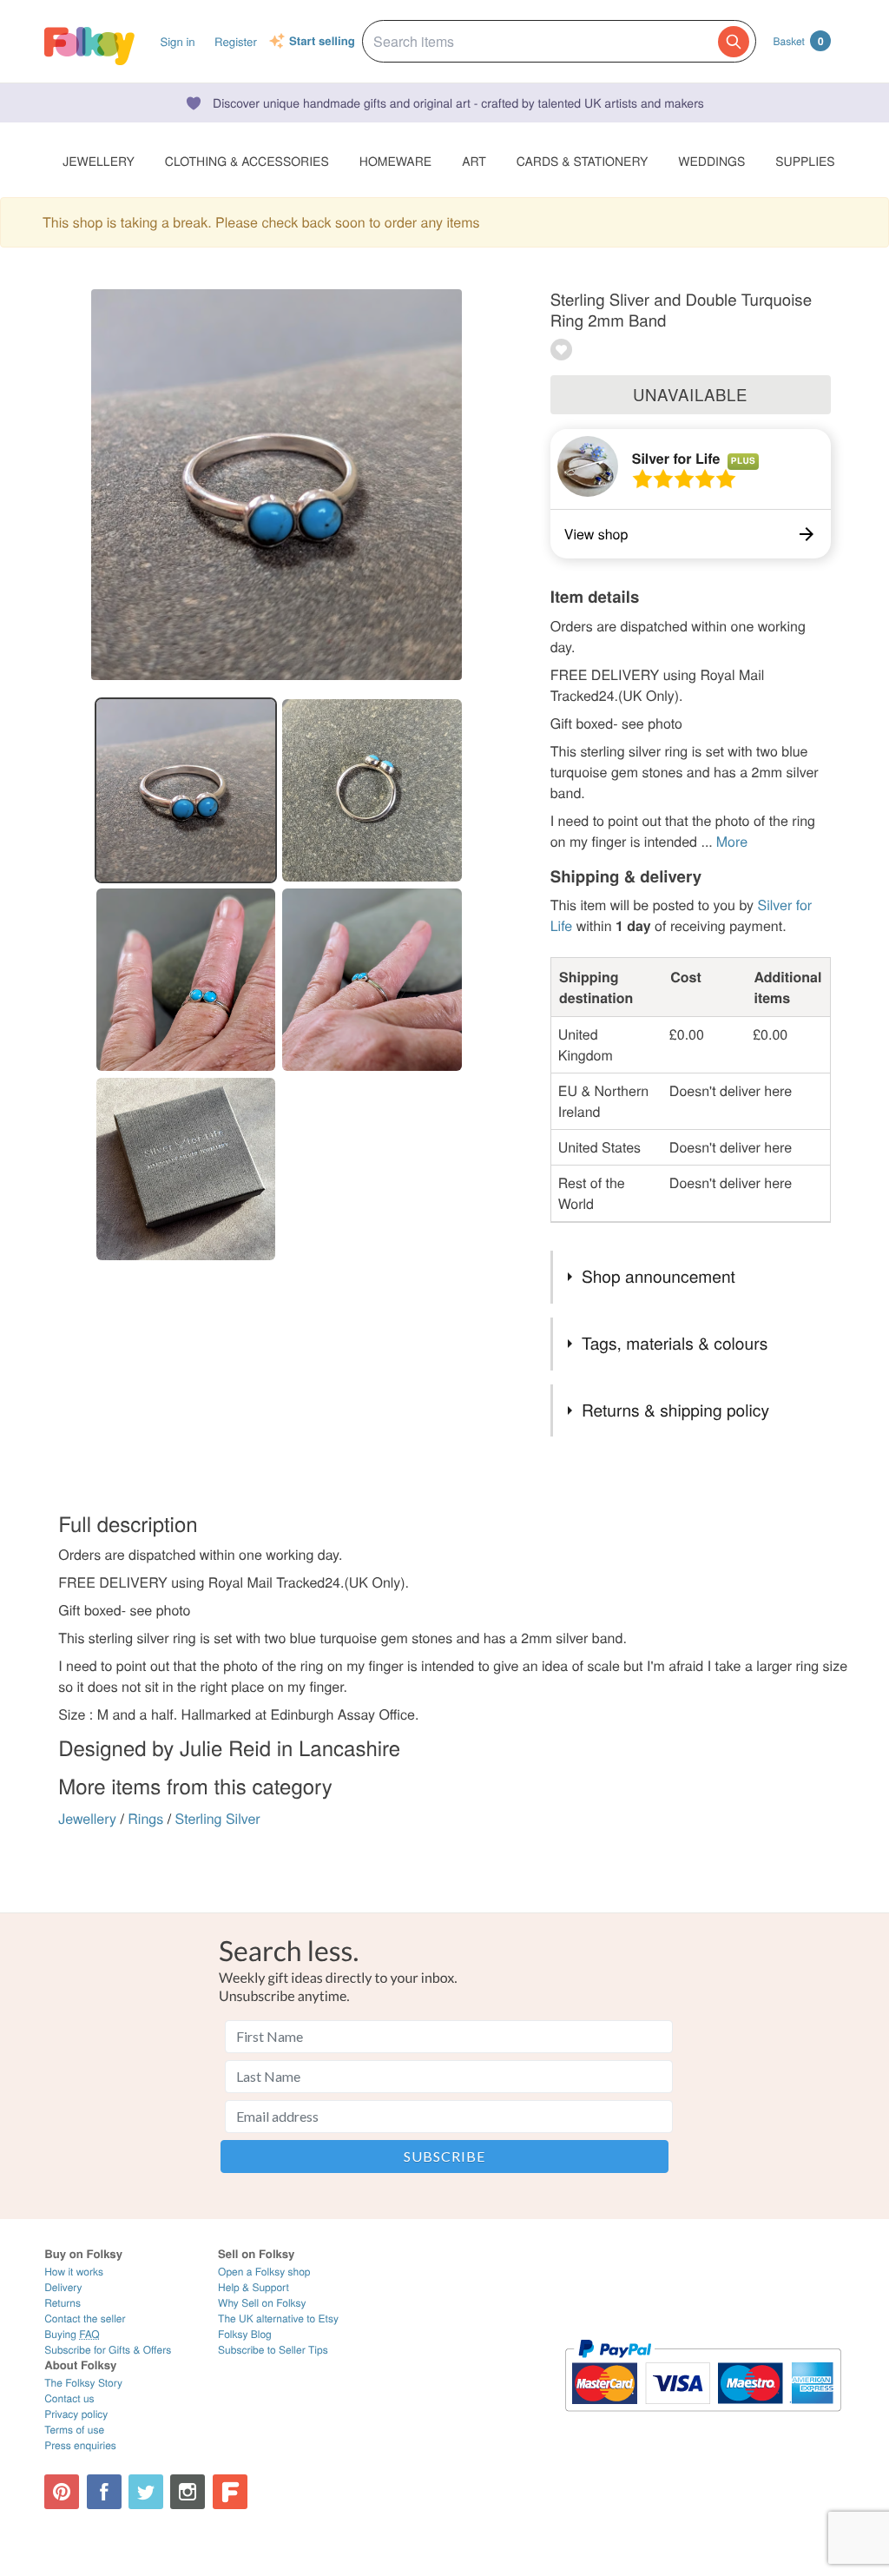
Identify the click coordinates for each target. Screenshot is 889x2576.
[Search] (734, 42)
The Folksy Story (83, 2383)
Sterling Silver (218, 1818)
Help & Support (254, 2287)
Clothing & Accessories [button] (247, 161)
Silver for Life (676, 458)
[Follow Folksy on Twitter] (146, 2492)
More (732, 841)
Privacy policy (76, 2414)
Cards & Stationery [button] (582, 161)
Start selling (322, 42)
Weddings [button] (711, 161)
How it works (74, 2272)
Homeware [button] (395, 161)
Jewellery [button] (99, 161)
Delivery (63, 2287)
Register (236, 41)
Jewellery (87, 1818)
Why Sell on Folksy (262, 2303)
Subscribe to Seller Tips (273, 2350)
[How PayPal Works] (703, 2419)
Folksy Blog (245, 2334)
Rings (145, 1818)
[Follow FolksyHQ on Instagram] (188, 2492)
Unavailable (690, 394)
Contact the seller (85, 2318)
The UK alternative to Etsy (278, 2318)
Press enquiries (80, 2445)
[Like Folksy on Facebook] (104, 2492)
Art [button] (474, 161)
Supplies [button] (805, 161)
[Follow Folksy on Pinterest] (62, 2492)
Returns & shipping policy (675, 1410)
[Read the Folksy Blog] (230, 2492)
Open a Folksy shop (264, 2272)
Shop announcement (659, 1276)
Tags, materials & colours (675, 1343)
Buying (72, 2334)
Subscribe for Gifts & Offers (108, 2350)
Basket (799, 41)
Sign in (177, 41)
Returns (63, 2303)
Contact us (69, 2398)
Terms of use (74, 2430)
